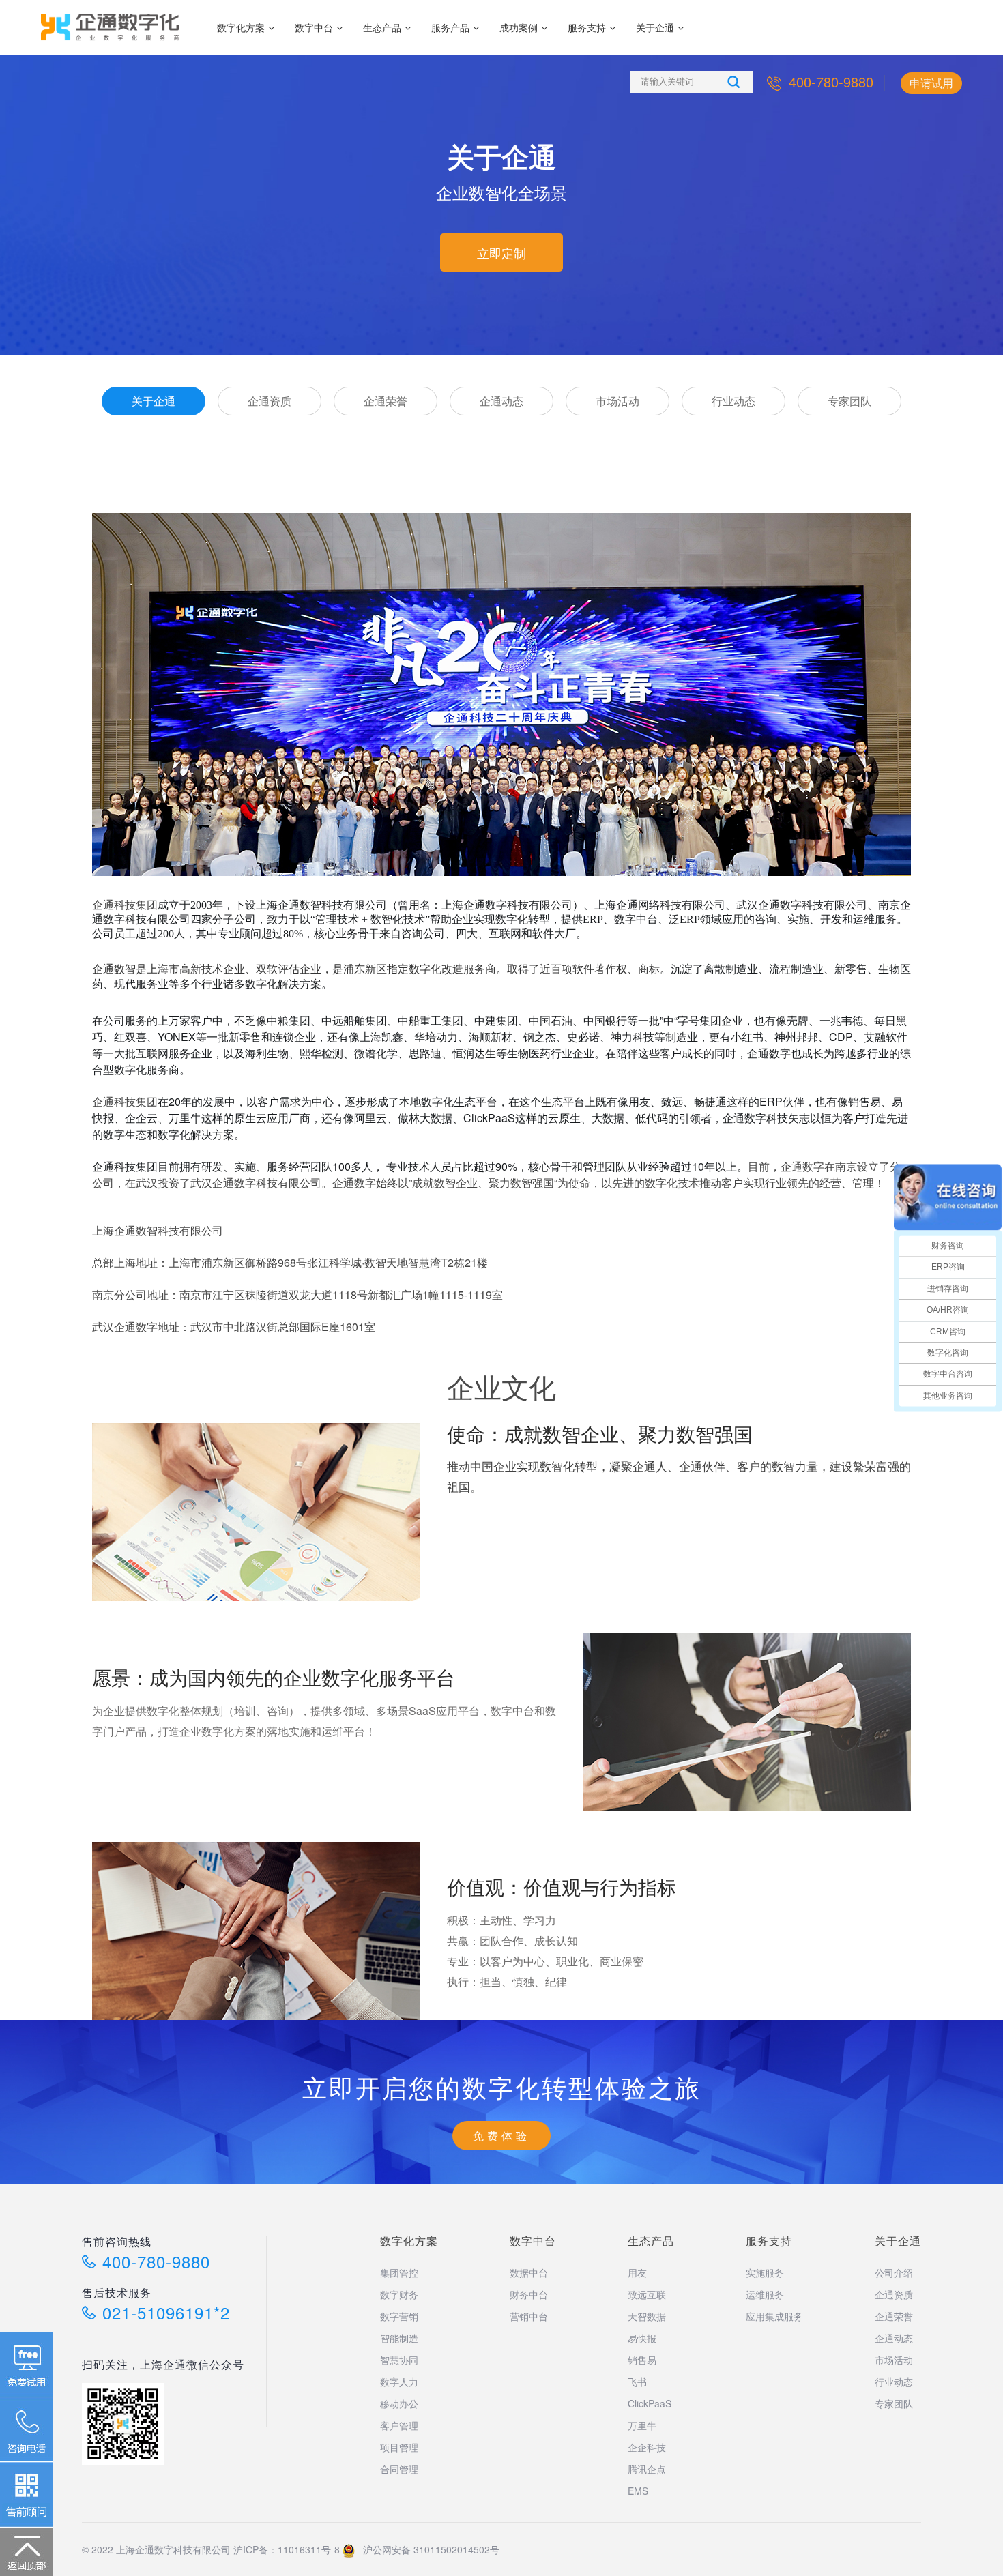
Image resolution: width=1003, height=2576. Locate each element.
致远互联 (647, 2294)
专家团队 (849, 401)
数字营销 (399, 2316)
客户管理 (399, 2425)
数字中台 (314, 27)
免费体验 (501, 2136)
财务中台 (529, 2294)
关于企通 (655, 27)
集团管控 (399, 2272)
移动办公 (399, 2403)
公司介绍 (894, 2272)
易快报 (642, 2338)
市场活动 (617, 401)
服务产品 (450, 27)
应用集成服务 (774, 2316)
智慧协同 (399, 2360)
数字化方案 (241, 27)
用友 (637, 2272)
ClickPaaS (650, 2403)
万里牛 (642, 2425)
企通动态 (501, 401)
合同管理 (399, 2469)
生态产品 (382, 27)
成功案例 (519, 27)
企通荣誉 (386, 401)
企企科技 (647, 2447)
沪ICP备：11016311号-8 (287, 2549)
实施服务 (765, 2272)
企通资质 (270, 401)
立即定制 (501, 252)
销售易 (642, 2360)
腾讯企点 (647, 2469)
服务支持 (587, 27)
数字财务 (399, 2294)
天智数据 (647, 2316)
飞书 (637, 2382)
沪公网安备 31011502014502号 (427, 2549)
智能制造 (399, 2338)
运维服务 (765, 2294)
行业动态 (733, 401)
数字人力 (399, 2382)
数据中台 (529, 2272)
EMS (638, 2491)
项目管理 (399, 2447)
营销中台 (529, 2316)
